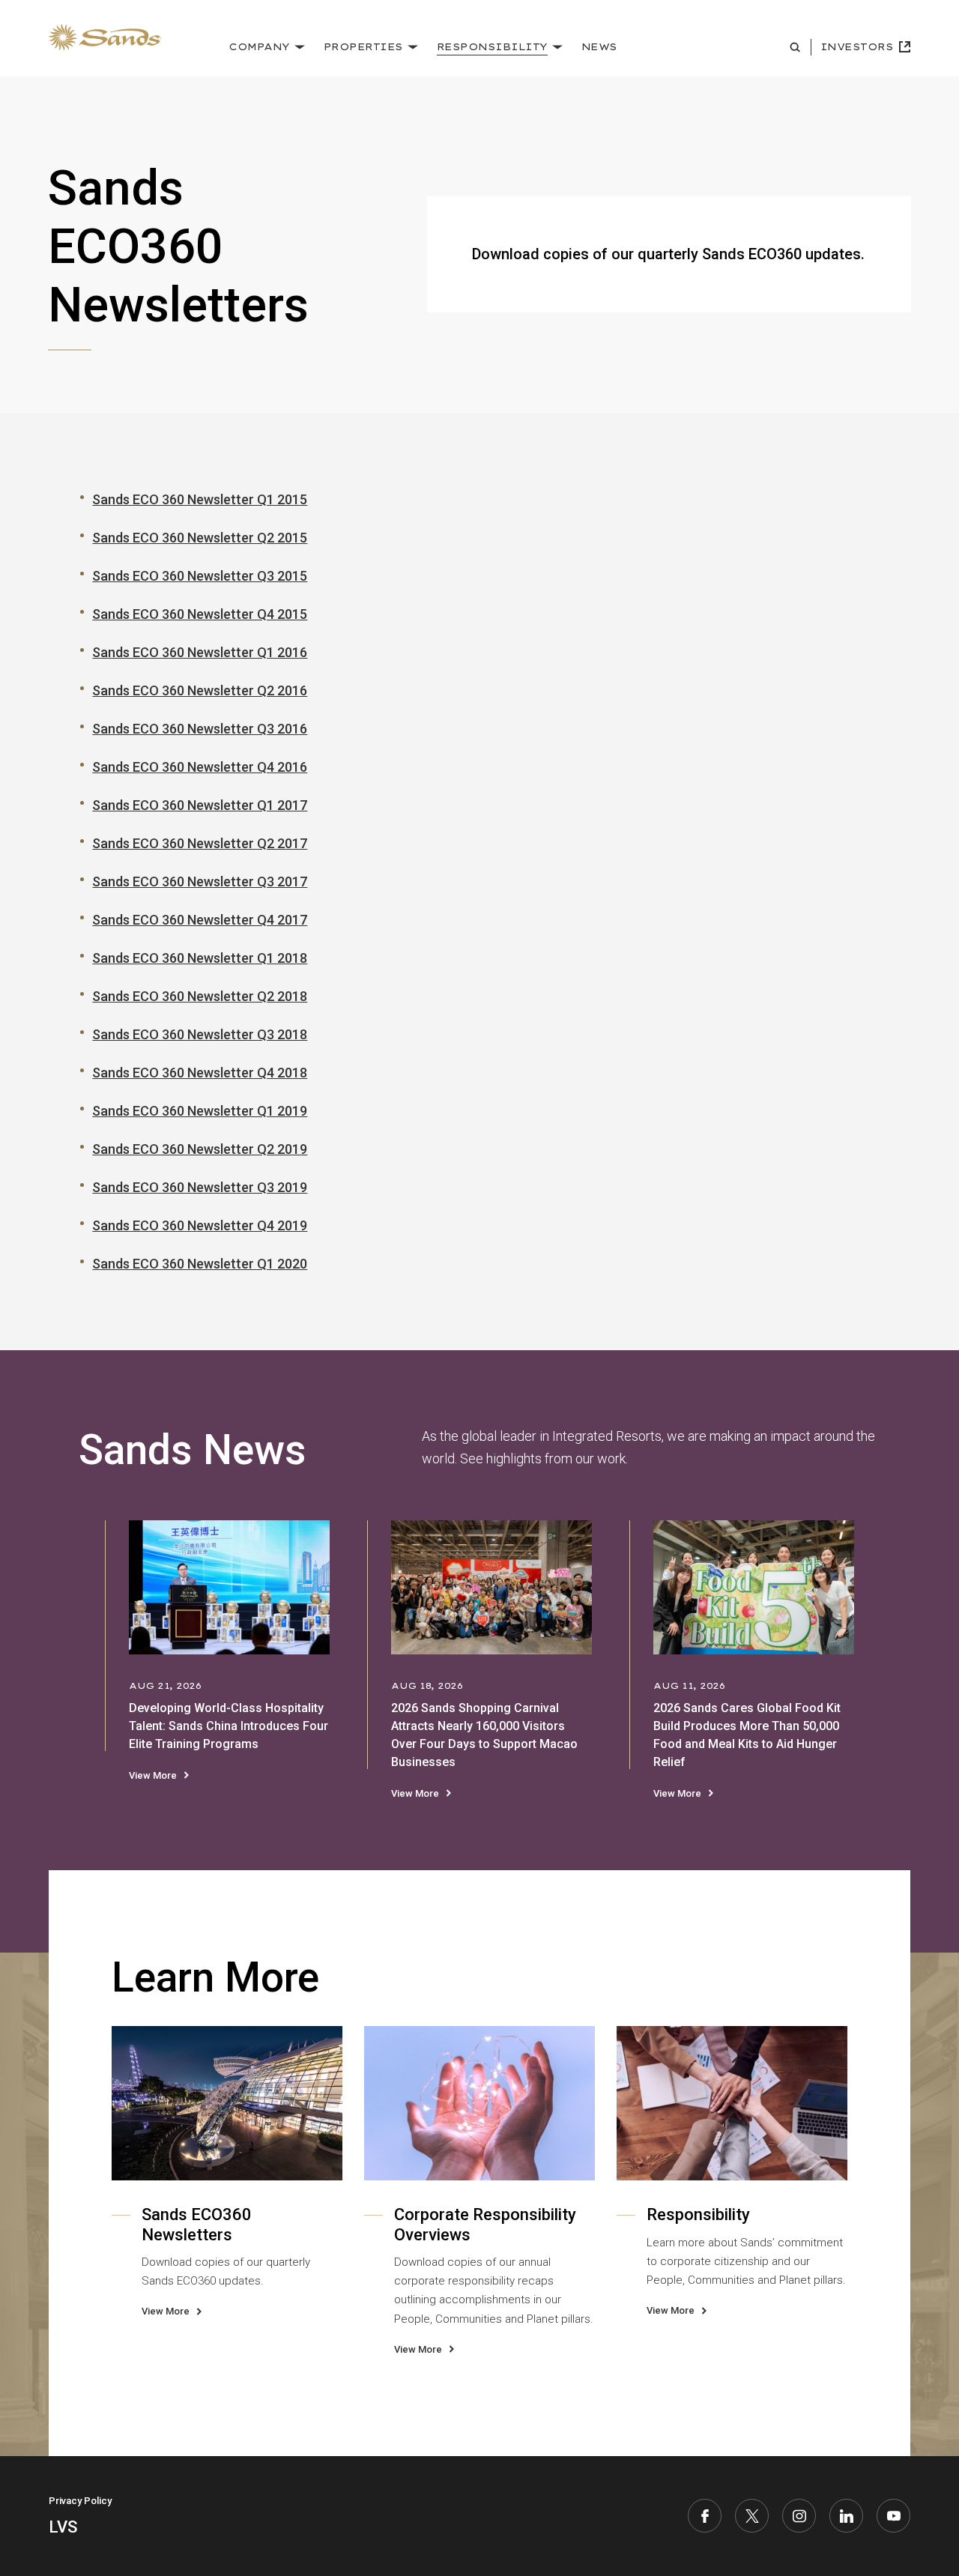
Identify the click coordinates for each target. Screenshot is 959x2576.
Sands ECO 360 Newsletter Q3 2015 (200, 576)
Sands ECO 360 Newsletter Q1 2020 (200, 1264)
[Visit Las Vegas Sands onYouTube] (893, 2516)
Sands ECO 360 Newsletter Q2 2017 (200, 843)
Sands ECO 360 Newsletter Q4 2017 (200, 920)
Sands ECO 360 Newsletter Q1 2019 (200, 1111)
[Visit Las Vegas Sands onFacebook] (705, 2516)
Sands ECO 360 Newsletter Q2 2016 (200, 690)
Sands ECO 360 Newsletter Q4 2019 (200, 1225)
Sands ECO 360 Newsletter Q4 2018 (200, 1073)
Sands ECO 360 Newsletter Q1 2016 (200, 652)
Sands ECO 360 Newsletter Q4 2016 (200, 767)
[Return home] (105, 38)
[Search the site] (797, 47)
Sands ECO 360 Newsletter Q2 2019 (200, 1149)
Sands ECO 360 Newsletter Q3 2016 (200, 729)
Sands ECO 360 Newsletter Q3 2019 (200, 1187)
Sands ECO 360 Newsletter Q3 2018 (200, 1034)
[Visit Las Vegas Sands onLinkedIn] (846, 2516)
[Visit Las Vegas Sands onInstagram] (799, 2516)
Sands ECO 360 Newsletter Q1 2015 (200, 499)
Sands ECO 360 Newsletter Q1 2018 (200, 958)
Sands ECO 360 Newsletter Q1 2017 (200, 805)
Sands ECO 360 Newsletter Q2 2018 (200, 996)
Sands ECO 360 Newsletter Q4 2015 (200, 614)
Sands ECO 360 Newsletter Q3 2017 (200, 882)
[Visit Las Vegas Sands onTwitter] (752, 2516)
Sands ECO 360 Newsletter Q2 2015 (200, 538)
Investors (857, 47)
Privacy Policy (80, 2501)
